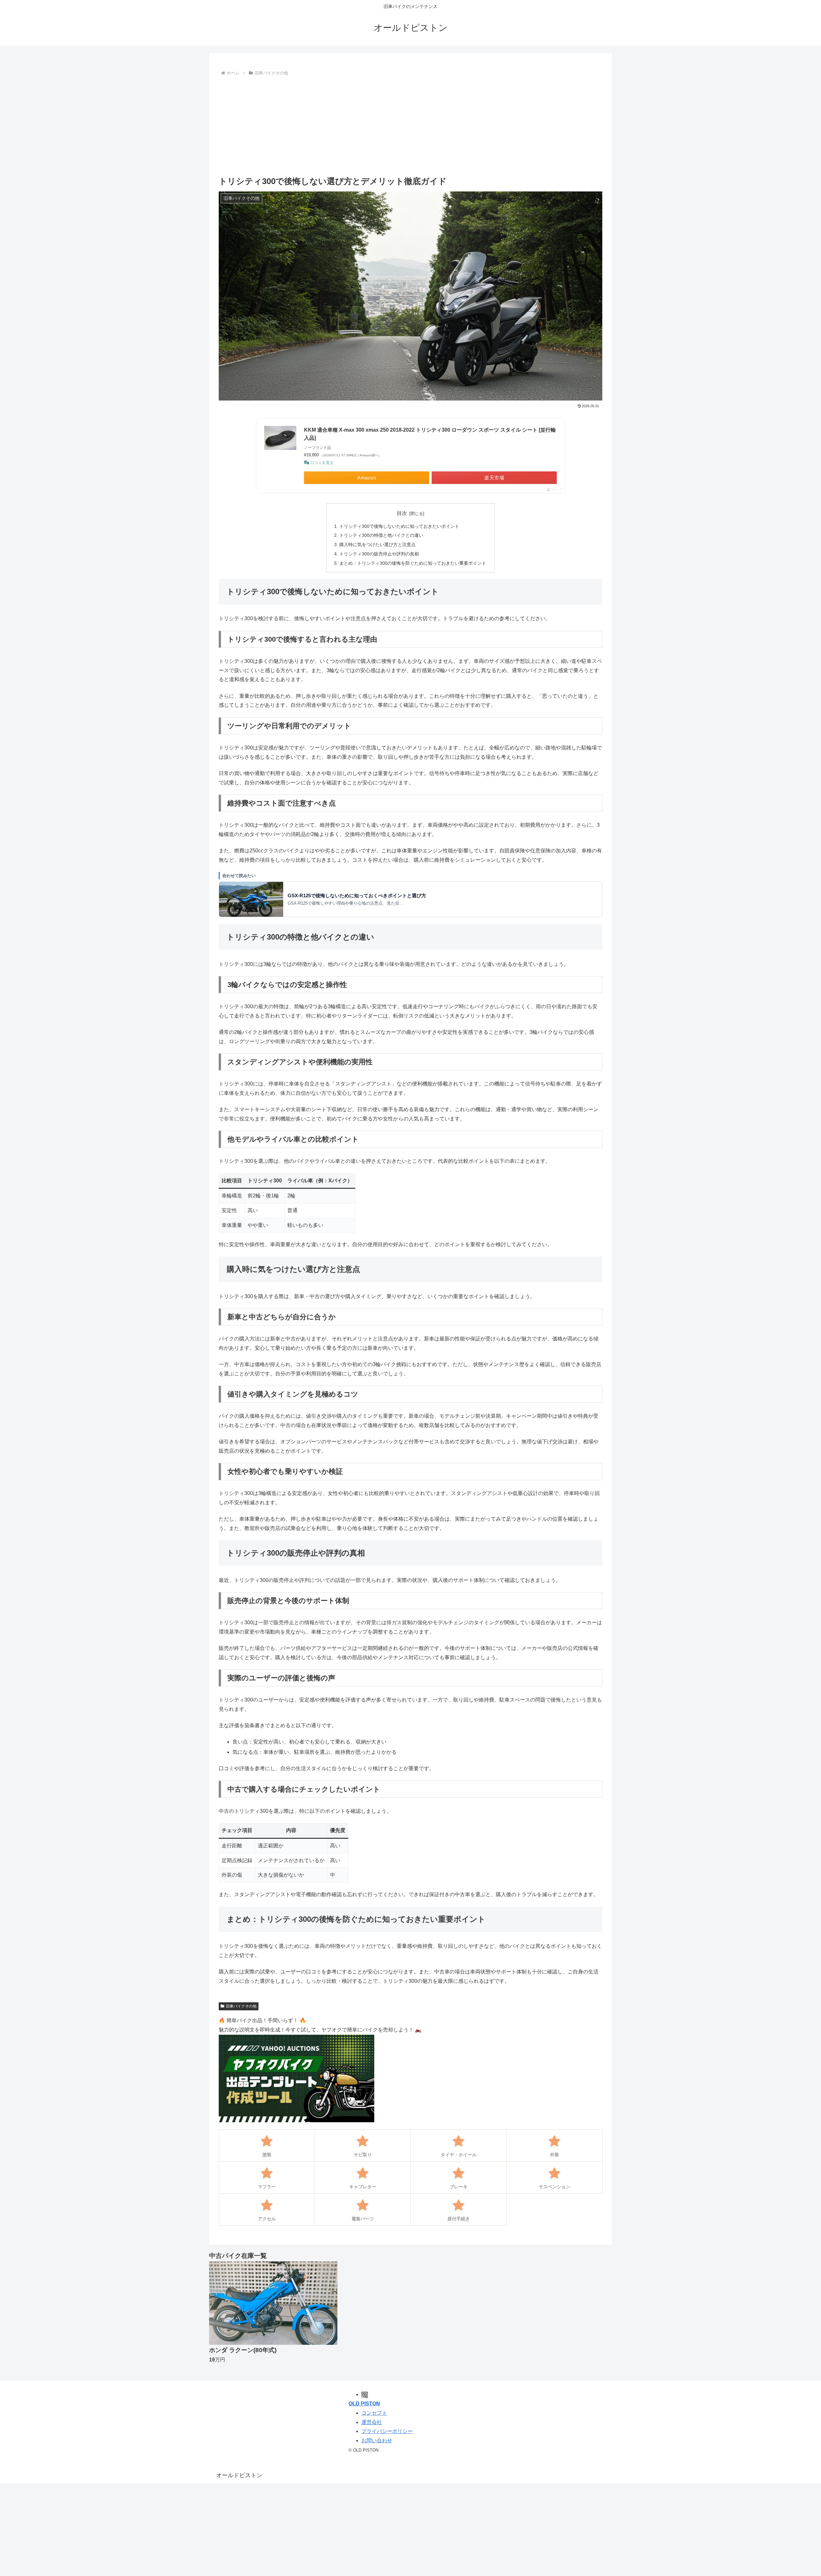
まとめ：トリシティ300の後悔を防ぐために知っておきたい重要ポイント (413, 563)
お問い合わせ (377, 2441)
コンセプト (374, 2413)
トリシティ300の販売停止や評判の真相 (379, 554)
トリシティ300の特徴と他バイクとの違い (381, 535)
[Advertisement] (410, 126)
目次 (402, 513)
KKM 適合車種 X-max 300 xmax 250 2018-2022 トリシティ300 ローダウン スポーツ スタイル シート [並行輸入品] (430, 434)
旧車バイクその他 (241, 2006)
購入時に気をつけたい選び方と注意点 (377, 545)
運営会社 (372, 2422)
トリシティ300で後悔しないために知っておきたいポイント (399, 526)
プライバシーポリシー (387, 2431)
